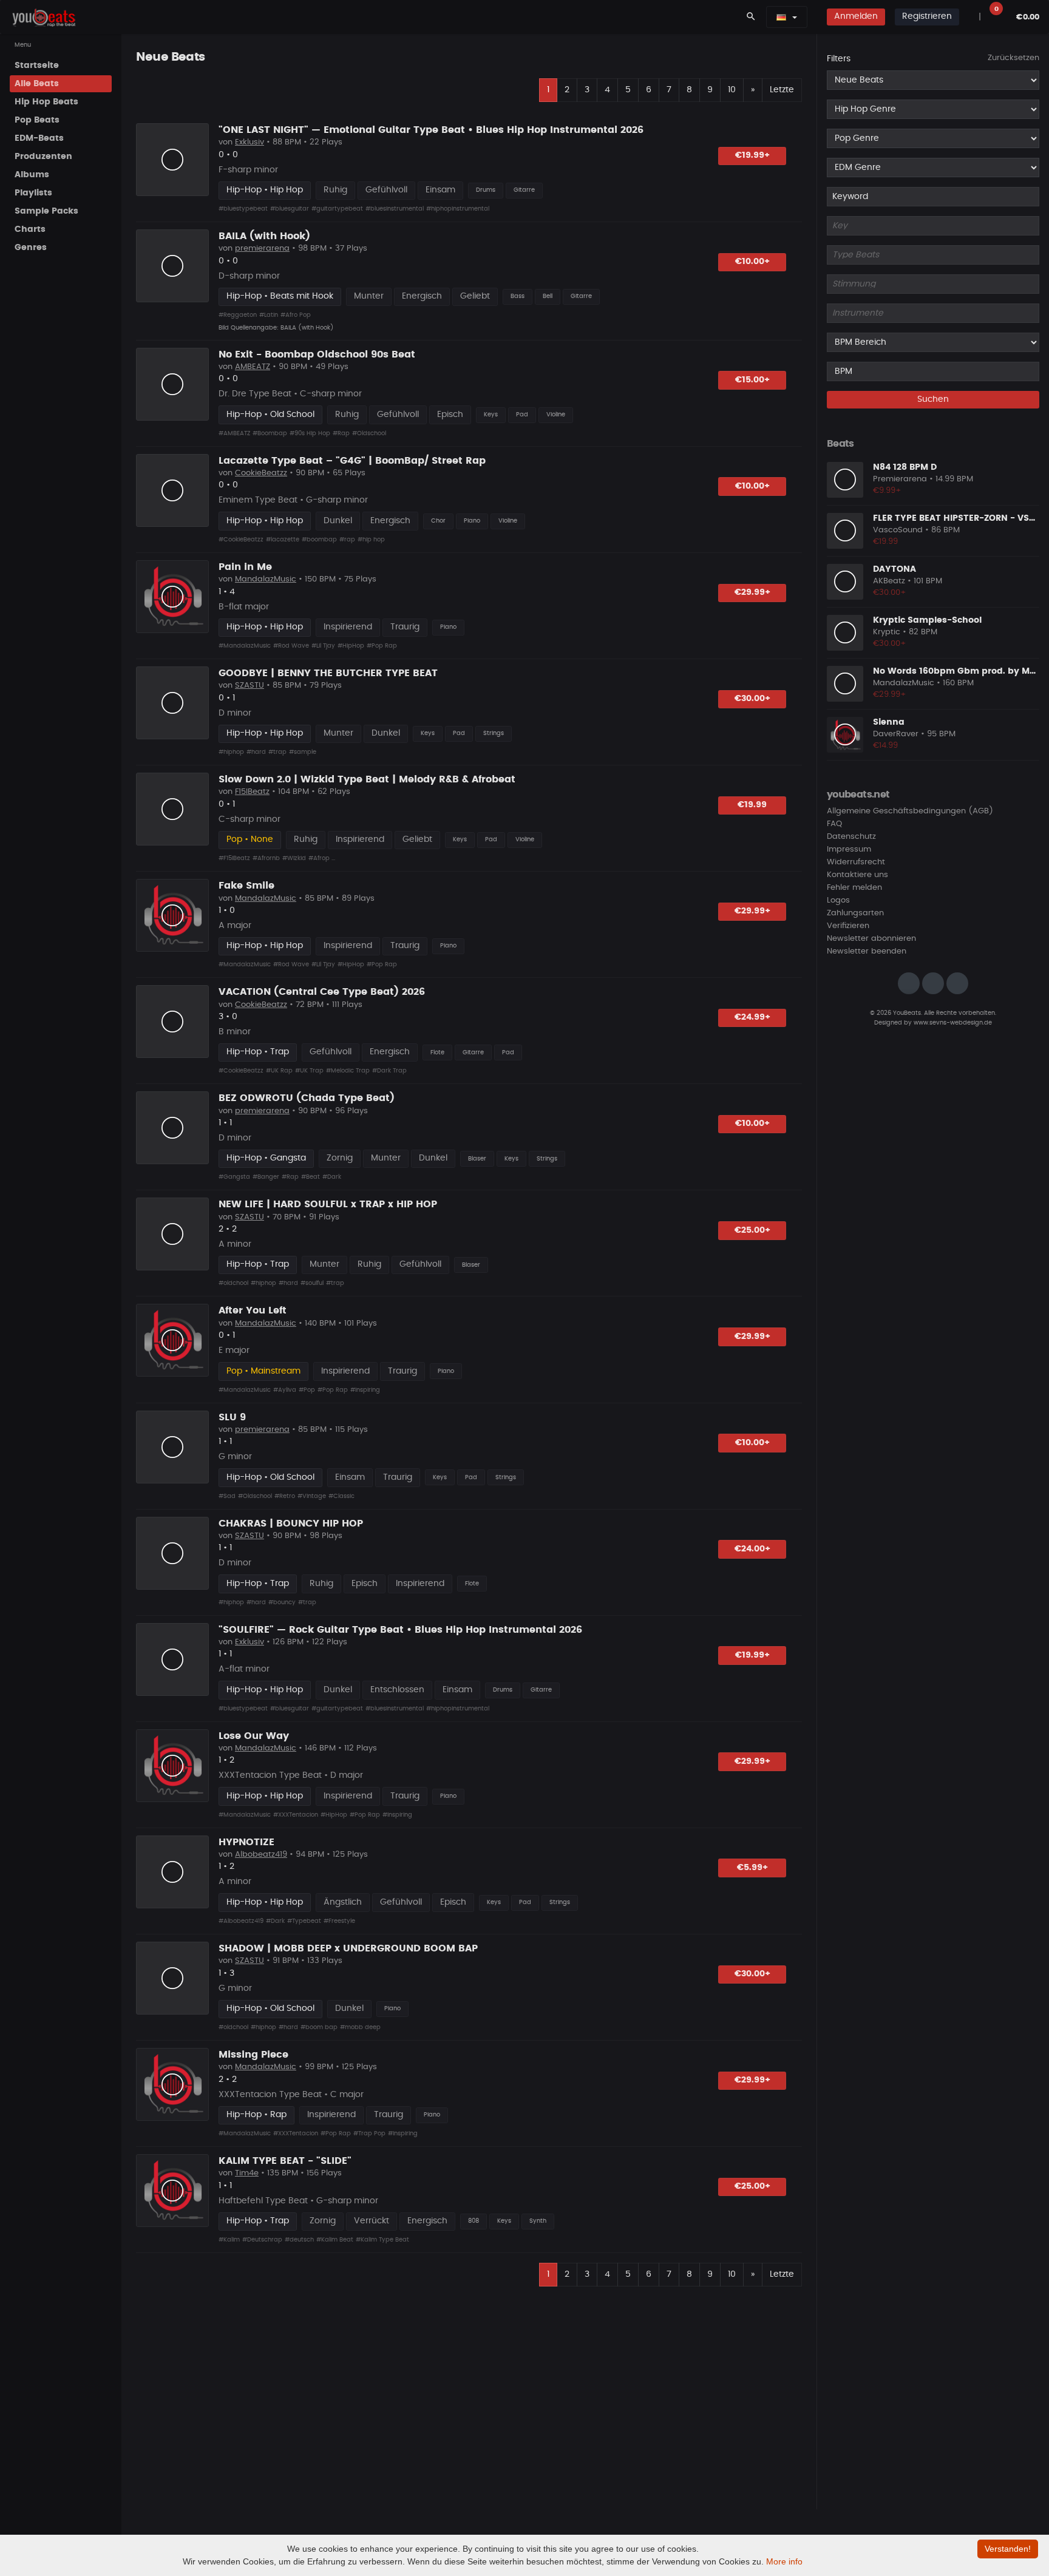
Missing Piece (253, 2055)
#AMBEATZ (234, 433)
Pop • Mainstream (263, 1371)
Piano (472, 521)
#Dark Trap (389, 1071)
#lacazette (283, 540)
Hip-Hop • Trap (258, 1052)
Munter (369, 296)
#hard (256, 752)
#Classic (341, 1496)
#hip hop (371, 540)
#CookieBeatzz (241, 540)
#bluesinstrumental (395, 209)
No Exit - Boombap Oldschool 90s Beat (317, 354)
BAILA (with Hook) (264, 236)
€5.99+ (752, 1868)
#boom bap (319, 2027)
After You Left (253, 1310)
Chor (438, 521)
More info (784, 2561)
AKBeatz (889, 581)
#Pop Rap (382, 646)
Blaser (477, 1159)
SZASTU (250, 686)
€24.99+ (752, 1017)
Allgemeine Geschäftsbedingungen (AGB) (910, 811)
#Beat (311, 1177)
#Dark (332, 1177)
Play (172, 160)
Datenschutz (851, 837)
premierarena (262, 249)
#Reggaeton (238, 315)
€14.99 (885, 746)
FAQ (834, 824)
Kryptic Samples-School (927, 620)
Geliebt (475, 296)
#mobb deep (360, 2027)
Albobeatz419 (261, 1855)
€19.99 (752, 805)
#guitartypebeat (337, 209)
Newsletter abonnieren (871, 939)
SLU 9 (232, 1417)
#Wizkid (294, 858)
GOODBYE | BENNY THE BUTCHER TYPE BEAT (328, 673)
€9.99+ (887, 491)
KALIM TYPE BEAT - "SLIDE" (285, 2161)
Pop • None (250, 839)
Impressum (849, 849)
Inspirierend (348, 627)
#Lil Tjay (323, 646)
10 (732, 90)
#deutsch (299, 2240)
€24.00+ (752, 1549)
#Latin (269, 315)
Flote (437, 1052)
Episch (450, 415)
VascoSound (898, 530)
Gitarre (524, 190)
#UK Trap (309, 1071)
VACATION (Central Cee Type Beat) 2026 (322, 992)
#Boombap (270, 433)
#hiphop (231, 752)
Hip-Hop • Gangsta (266, 1158)
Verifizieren (848, 926)
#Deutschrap (262, 2240)
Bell (548, 296)
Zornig (340, 1158)
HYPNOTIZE (246, 1842)
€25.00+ (752, 1230)
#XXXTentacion (296, 1815)
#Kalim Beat (335, 2240)
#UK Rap (279, 1071)
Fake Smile (246, 886)
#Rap (341, 433)
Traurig (405, 627)
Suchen (933, 399)
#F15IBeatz (234, 858)
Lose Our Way (254, 1736)
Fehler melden (854, 888)
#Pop (307, 1390)
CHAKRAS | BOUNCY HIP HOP (291, 1524)
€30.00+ (752, 699)
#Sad (227, 1496)
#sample (303, 752)
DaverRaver (896, 734)
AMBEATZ (253, 367)
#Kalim (229, 2240)
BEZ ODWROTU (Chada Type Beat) (307, 1098)
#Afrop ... (322, 858)
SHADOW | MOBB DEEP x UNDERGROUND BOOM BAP (348, 1948)
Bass (518, 296)
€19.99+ (752, 155)
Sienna (889, 722)
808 (474, 2221)
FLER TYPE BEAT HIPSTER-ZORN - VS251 (958, 518)
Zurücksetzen (1013, 58)
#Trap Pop (369, 2134)
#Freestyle (339, 1921)
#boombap (319, 540)
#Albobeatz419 (241, 1921)
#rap (347, 540)
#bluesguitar (290, 209)
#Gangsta (234, 1177)
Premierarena (900, 479)
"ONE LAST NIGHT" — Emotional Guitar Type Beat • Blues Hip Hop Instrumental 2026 (431, 130)
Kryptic (887, 632)
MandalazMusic (266, 579)
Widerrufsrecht (856, 862)
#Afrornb (266, 858)
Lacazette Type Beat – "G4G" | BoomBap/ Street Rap (352, 461)
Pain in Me (245, 567)
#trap (277, 752)
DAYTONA (895, 569)
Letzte (782, 90)
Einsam (440, 190)
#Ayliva (285, 1390)
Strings (494, 733)
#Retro (285, 1496)
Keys (491, 415)
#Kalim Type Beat (382, 2240)
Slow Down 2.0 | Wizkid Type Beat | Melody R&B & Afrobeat (367, 779)
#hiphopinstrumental (458, 209)
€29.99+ (752, 592)
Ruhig (335, 190)
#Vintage (312, 1496)
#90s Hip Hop (310, 433)
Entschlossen (397, 1690)
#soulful (312, 1283)
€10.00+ (752, 262)
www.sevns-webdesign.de (953, 1022)
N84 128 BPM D (905, 467)
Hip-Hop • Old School (270, 415)
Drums (486, 190)
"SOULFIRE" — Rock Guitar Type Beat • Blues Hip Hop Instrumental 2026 (400, 1630)
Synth (538, 2221)
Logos (838, 900)
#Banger (266, 1177)
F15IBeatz (252, 792)
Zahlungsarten (855, 913)
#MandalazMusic (245, 646)
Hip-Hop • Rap (256, 2115)
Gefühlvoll (386, 190)
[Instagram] (909, 983)
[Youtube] (957, 983)
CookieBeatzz (261, 473)
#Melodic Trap (348, 1071)
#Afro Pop (296, 315)
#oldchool (233, 1283)
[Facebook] (933, 983)
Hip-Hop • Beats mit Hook (280, 296)
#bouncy (282, 1602)
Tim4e (247, 2173)
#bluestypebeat (243, 209)
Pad (522, 415)
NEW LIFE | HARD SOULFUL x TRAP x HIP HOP (328, 1204)
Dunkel (338, 521)
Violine (556, 415)
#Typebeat (304, 1921)
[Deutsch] (781, 17)
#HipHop (351, 646)
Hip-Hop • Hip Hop (265, 190)
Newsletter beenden (867, 951)
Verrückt (372, 2221)
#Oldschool (369, 433)
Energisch (422, 296)
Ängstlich (343, 1902)
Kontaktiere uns (857, 875)
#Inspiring (365, 1390)
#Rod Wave (291, 646)
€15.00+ (752, 380)
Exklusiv (250, 142)
